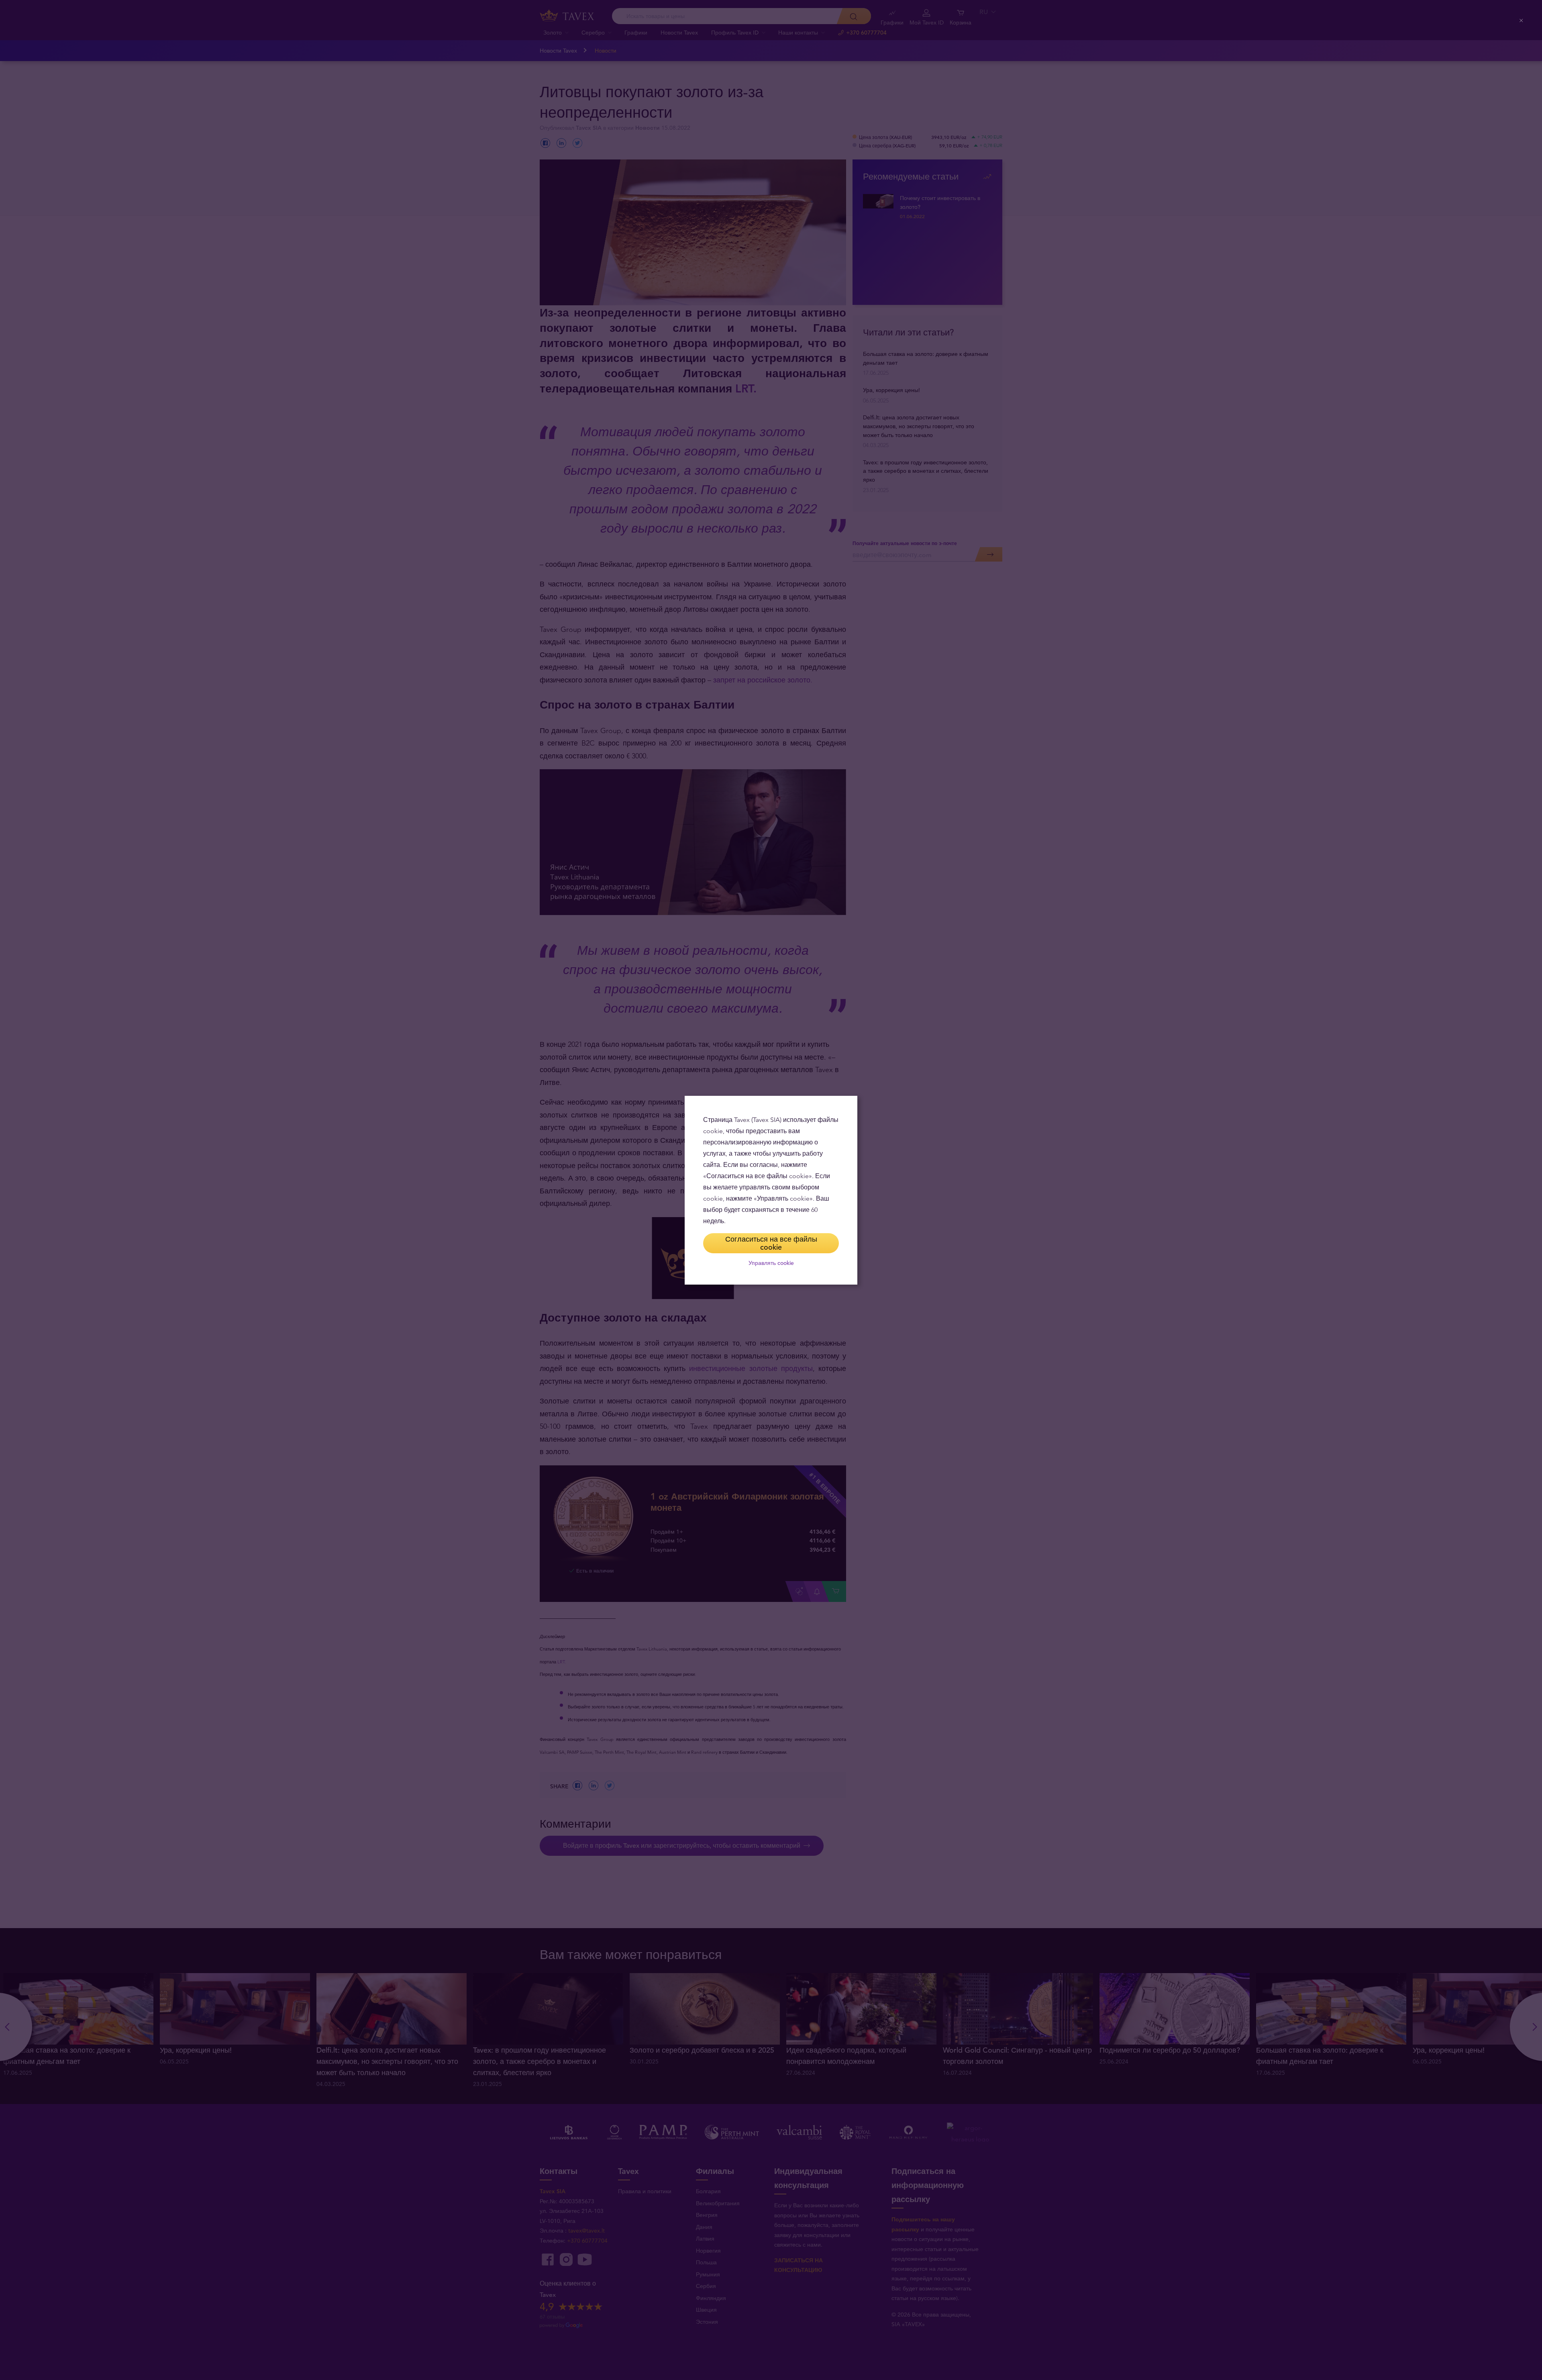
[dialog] (771, 1190)
